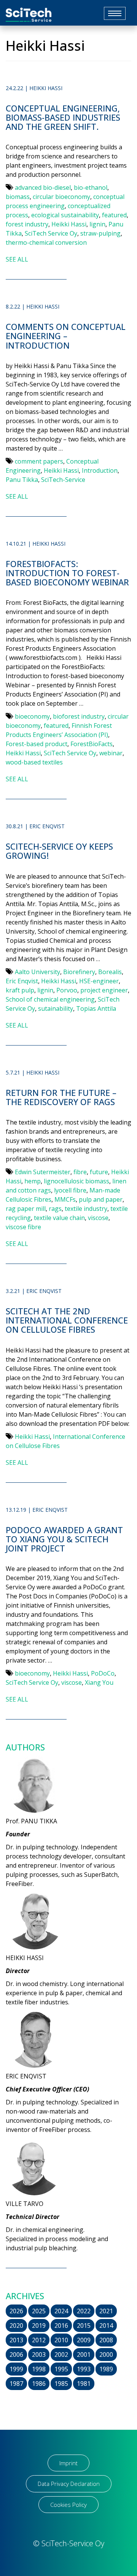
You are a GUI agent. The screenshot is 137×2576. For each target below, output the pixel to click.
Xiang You (99, 1682)
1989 (106, 2369)
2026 (16, 2311)
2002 (61, 2355)
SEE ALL (17, 259)
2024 (61, 2311)
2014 (106, 2326)
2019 (39, 2326)
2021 (106, 2311)
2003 (39, 2355)
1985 (61, 2384)
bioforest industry (79, 716)
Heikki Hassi (69, 224)
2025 (39, 2311)
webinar (111, 753)
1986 (39, 2384)
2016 (61, 2326)
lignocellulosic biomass (76, 1181)
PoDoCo (103, 1673)
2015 (84, 2326)
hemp (33, 1181)
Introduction (100, 470)
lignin (97, 224)
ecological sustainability (65, 215)
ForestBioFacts (92, 744)
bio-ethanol (91, 187)
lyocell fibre (70, 1190)
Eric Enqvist (22, 981)
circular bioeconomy (61, 197)
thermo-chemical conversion (46, 242)
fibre (80, 1172)
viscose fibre (23, 1227)
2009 (84, 2340)
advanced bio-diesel (43, 187)
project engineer (104, 990)
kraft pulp (20, 990)
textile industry (86, 1209)
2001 (84, 2355)
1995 (61, 2369)
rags (55, 1209)
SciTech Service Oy (51, 233)
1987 (16, 2384)
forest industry (27, 224)
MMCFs (65, 1199)
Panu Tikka (22, 480)
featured (114, 215)
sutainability (56, 1008)
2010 (61, 2340)
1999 (16, 2369)
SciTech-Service (63, 480)
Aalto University (37, 972)
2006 (16, 2355)
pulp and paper (101, 1199)
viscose (98, 1218)
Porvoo (67, 990)
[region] (68, 2527)
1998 (39, 2369)
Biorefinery (79, 972)
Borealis (110, 972)
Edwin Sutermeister (43, 1172)
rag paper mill (26, 1209)
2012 (39, 2340)
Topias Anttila (96, 1008)
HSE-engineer (99, 981)
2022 (84, 2311)
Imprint (68, 2463)
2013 (16, 2340)
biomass (18, 197)
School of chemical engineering (50, 999)
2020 (16, 2326)
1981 (84, 2384)
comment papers (39, 461)
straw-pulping (100, 233)
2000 (106, 2355)
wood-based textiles (34, 762)
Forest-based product (37, 744)
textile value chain (59, 1218)
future (99, 1172)
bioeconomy (32, 716)
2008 (106, 2340)
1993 (84, 2369)
